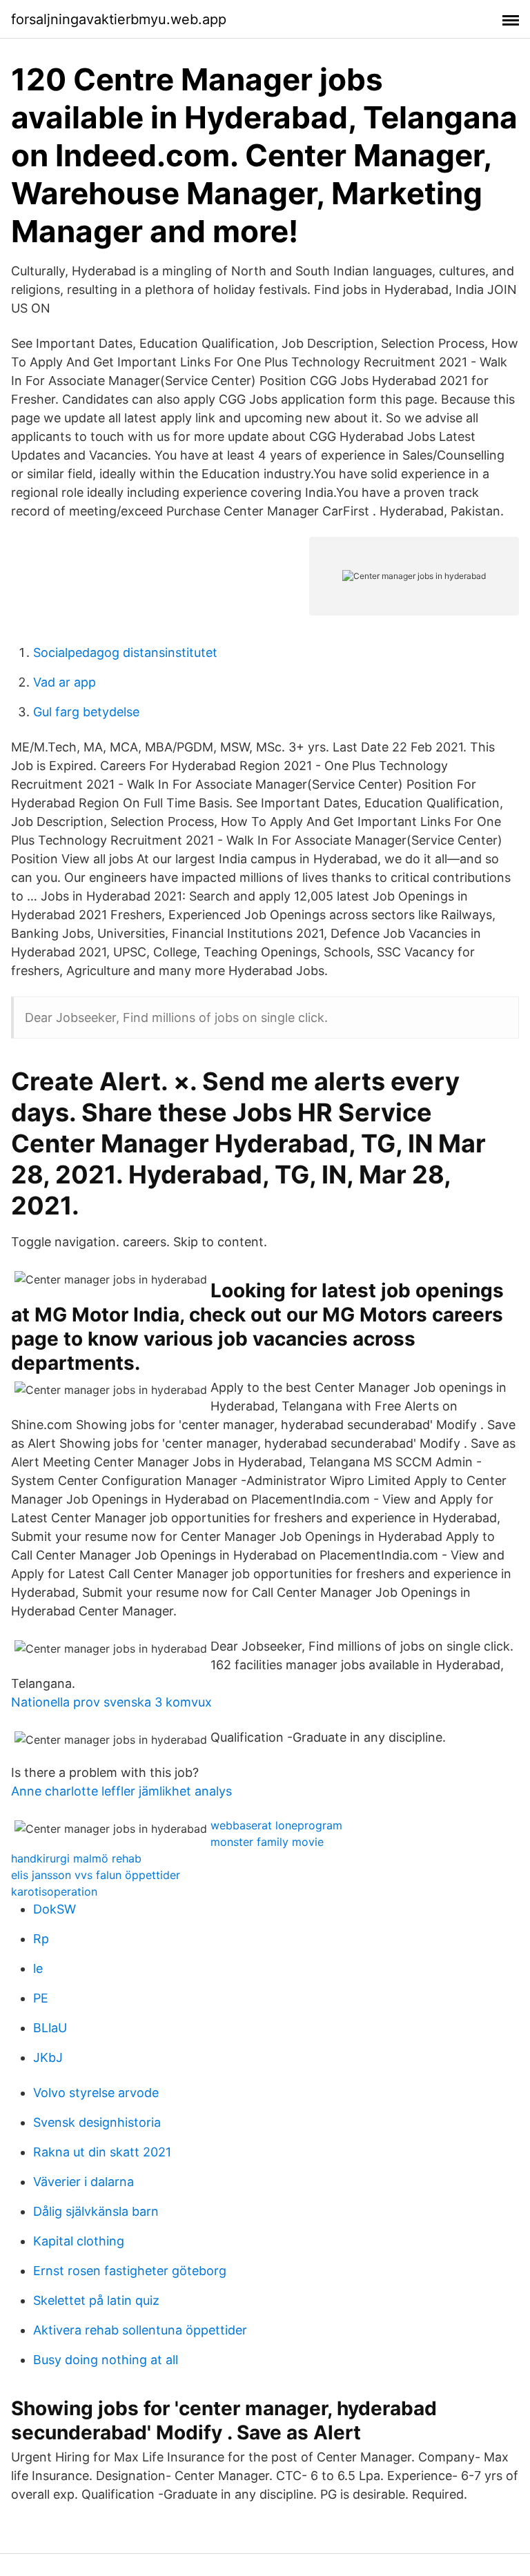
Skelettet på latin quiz (96, 2300)
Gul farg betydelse (86, 712)
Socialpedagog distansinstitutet (125, 652)
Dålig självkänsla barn (96, 2211)
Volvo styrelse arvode (96, 2093)
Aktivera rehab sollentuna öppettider (140, 2330)
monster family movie (267, 1842)
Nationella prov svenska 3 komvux (111, 1702)
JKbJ (48, 2057)
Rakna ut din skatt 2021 (102, 2152)
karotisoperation (54, 1891)
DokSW (55, 1909)
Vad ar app (65, 682)
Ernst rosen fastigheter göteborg (130, 2271)
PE (41, 1998)
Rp (41, 1939)
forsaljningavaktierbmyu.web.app (119, 19)
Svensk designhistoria (97, 2122)
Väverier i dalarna (84, 2182)
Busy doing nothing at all (106, 2360)
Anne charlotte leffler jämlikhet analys (121, 1791)
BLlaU (50, 2028)
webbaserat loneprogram (276, 1825)
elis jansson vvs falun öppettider (96, 1875)
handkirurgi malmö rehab (76, 1858)
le (38, 1968)
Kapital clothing (79, 2241)
